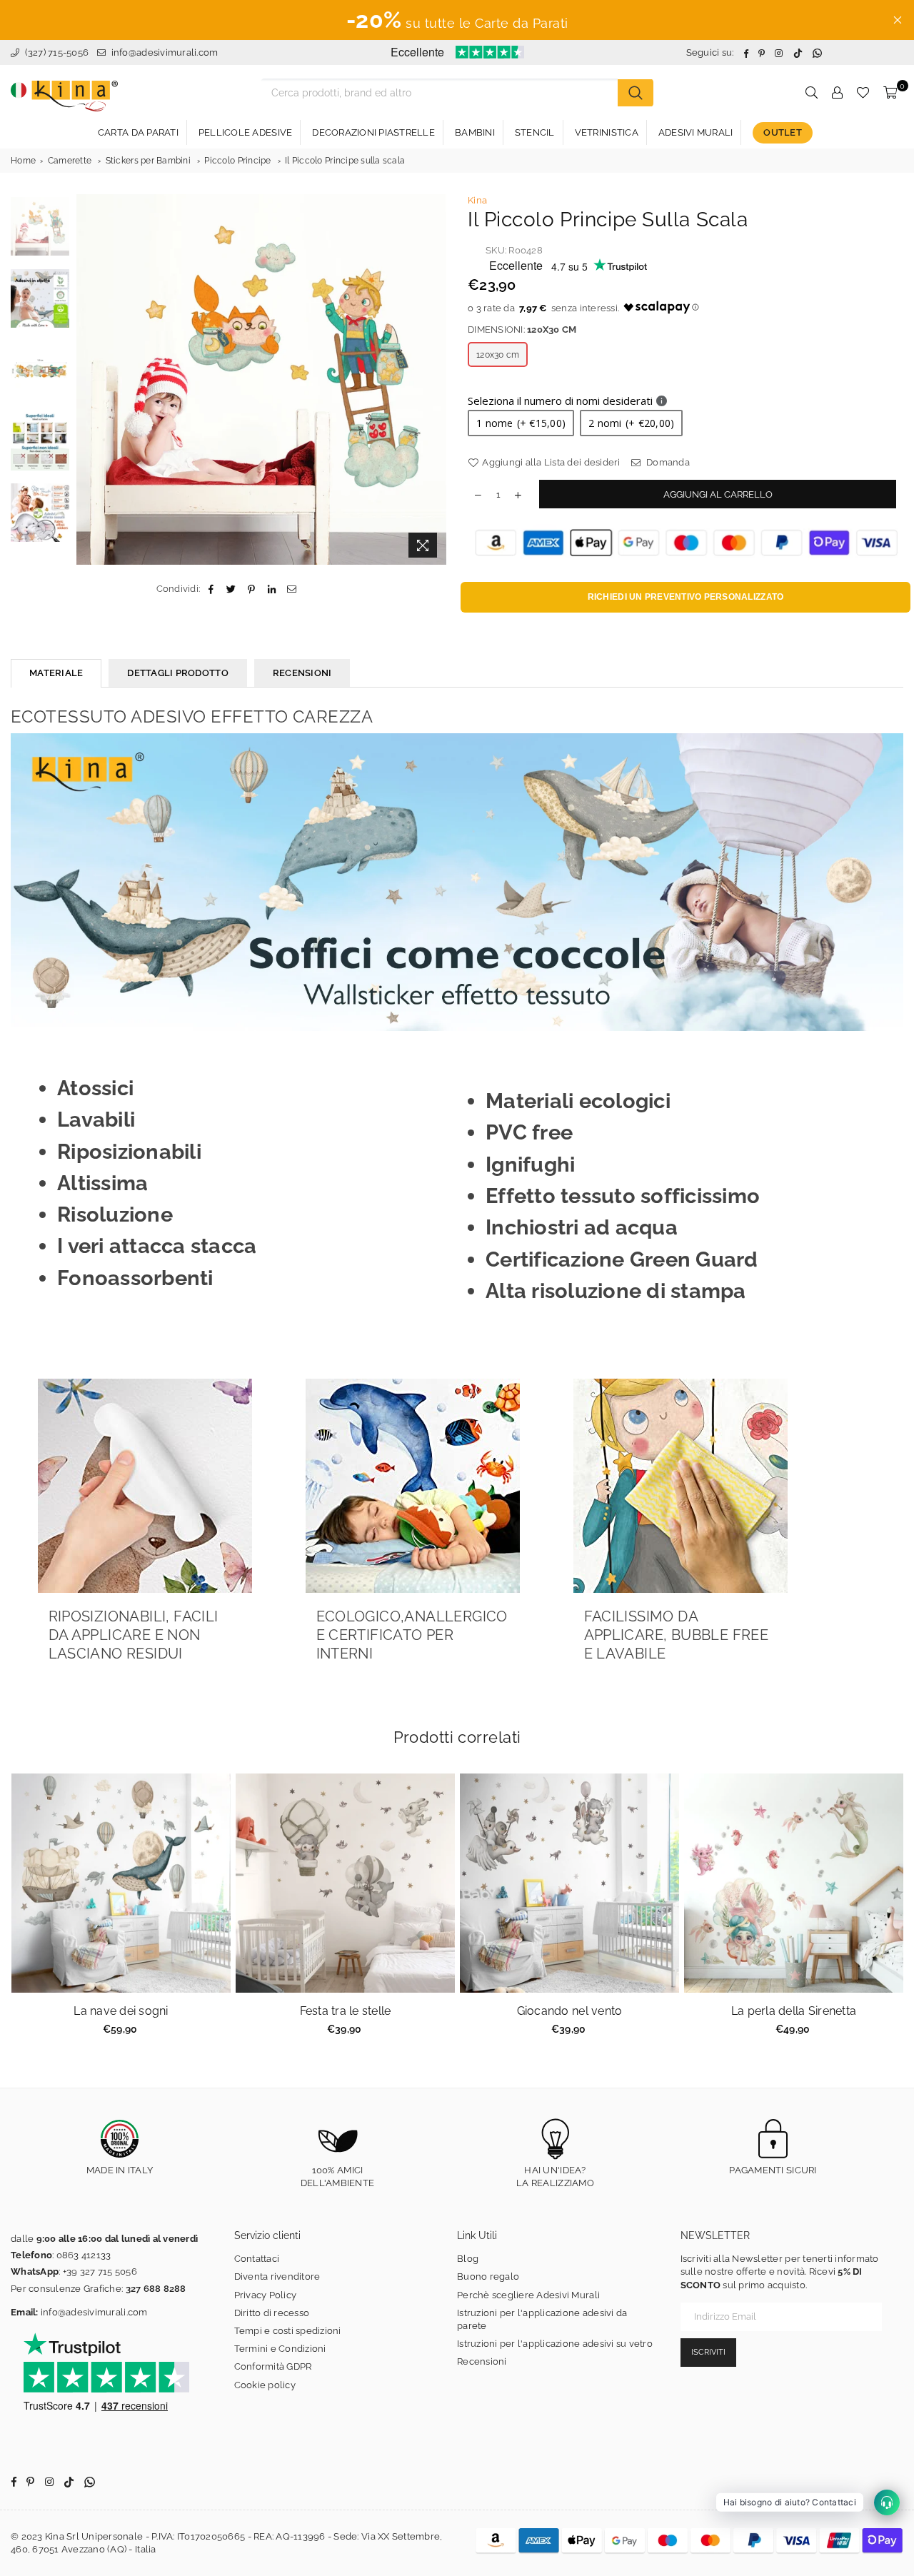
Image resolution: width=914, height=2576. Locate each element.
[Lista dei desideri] (863, 93)
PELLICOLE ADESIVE (245, 132)
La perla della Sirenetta (794, 2011)
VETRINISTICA (607, 132)
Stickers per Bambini (148, 161)
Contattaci (257, 2259)
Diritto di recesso (272, 2313)
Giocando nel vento (570, 2011)
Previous (89, 379)
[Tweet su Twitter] (232, 589)
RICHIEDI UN (686, 597)
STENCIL (535, 132)
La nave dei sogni (121, 2011)
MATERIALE (56, 673)
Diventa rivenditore (277, 2276)
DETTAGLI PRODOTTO (177, 673)
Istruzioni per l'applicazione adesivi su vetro (555, 2344)
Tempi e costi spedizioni (288, 2331)
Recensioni (482, 2361)
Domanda (667, 462)
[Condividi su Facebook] (211, 589)
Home (23, 161)
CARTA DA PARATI (138, 132)
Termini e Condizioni (280, 2349)
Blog (468, 2259)
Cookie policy (265, 2385)
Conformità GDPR (273, 2366)
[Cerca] (636, 93)
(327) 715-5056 (55, 52)
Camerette (70, 161)
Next (434, 379)
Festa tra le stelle (346, 2011)
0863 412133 (84, 2255)
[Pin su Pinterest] (252, 589)
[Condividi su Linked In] (272, 589)
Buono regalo (488, 2276)
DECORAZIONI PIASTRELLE (373, 132)
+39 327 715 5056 (100, 2271)
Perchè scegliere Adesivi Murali (528, 2295)
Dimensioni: (522, 329)
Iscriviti (708, 2352)
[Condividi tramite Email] (292, 589)
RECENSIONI (302, 673)
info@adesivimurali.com (165, 52)
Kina (477, 200)
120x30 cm (498, 355)
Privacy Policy (266, 2295)
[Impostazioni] (837, 93)
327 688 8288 (156, 2289)
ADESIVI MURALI (696, 132)
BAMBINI (475, 132)
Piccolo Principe (237, 161)
